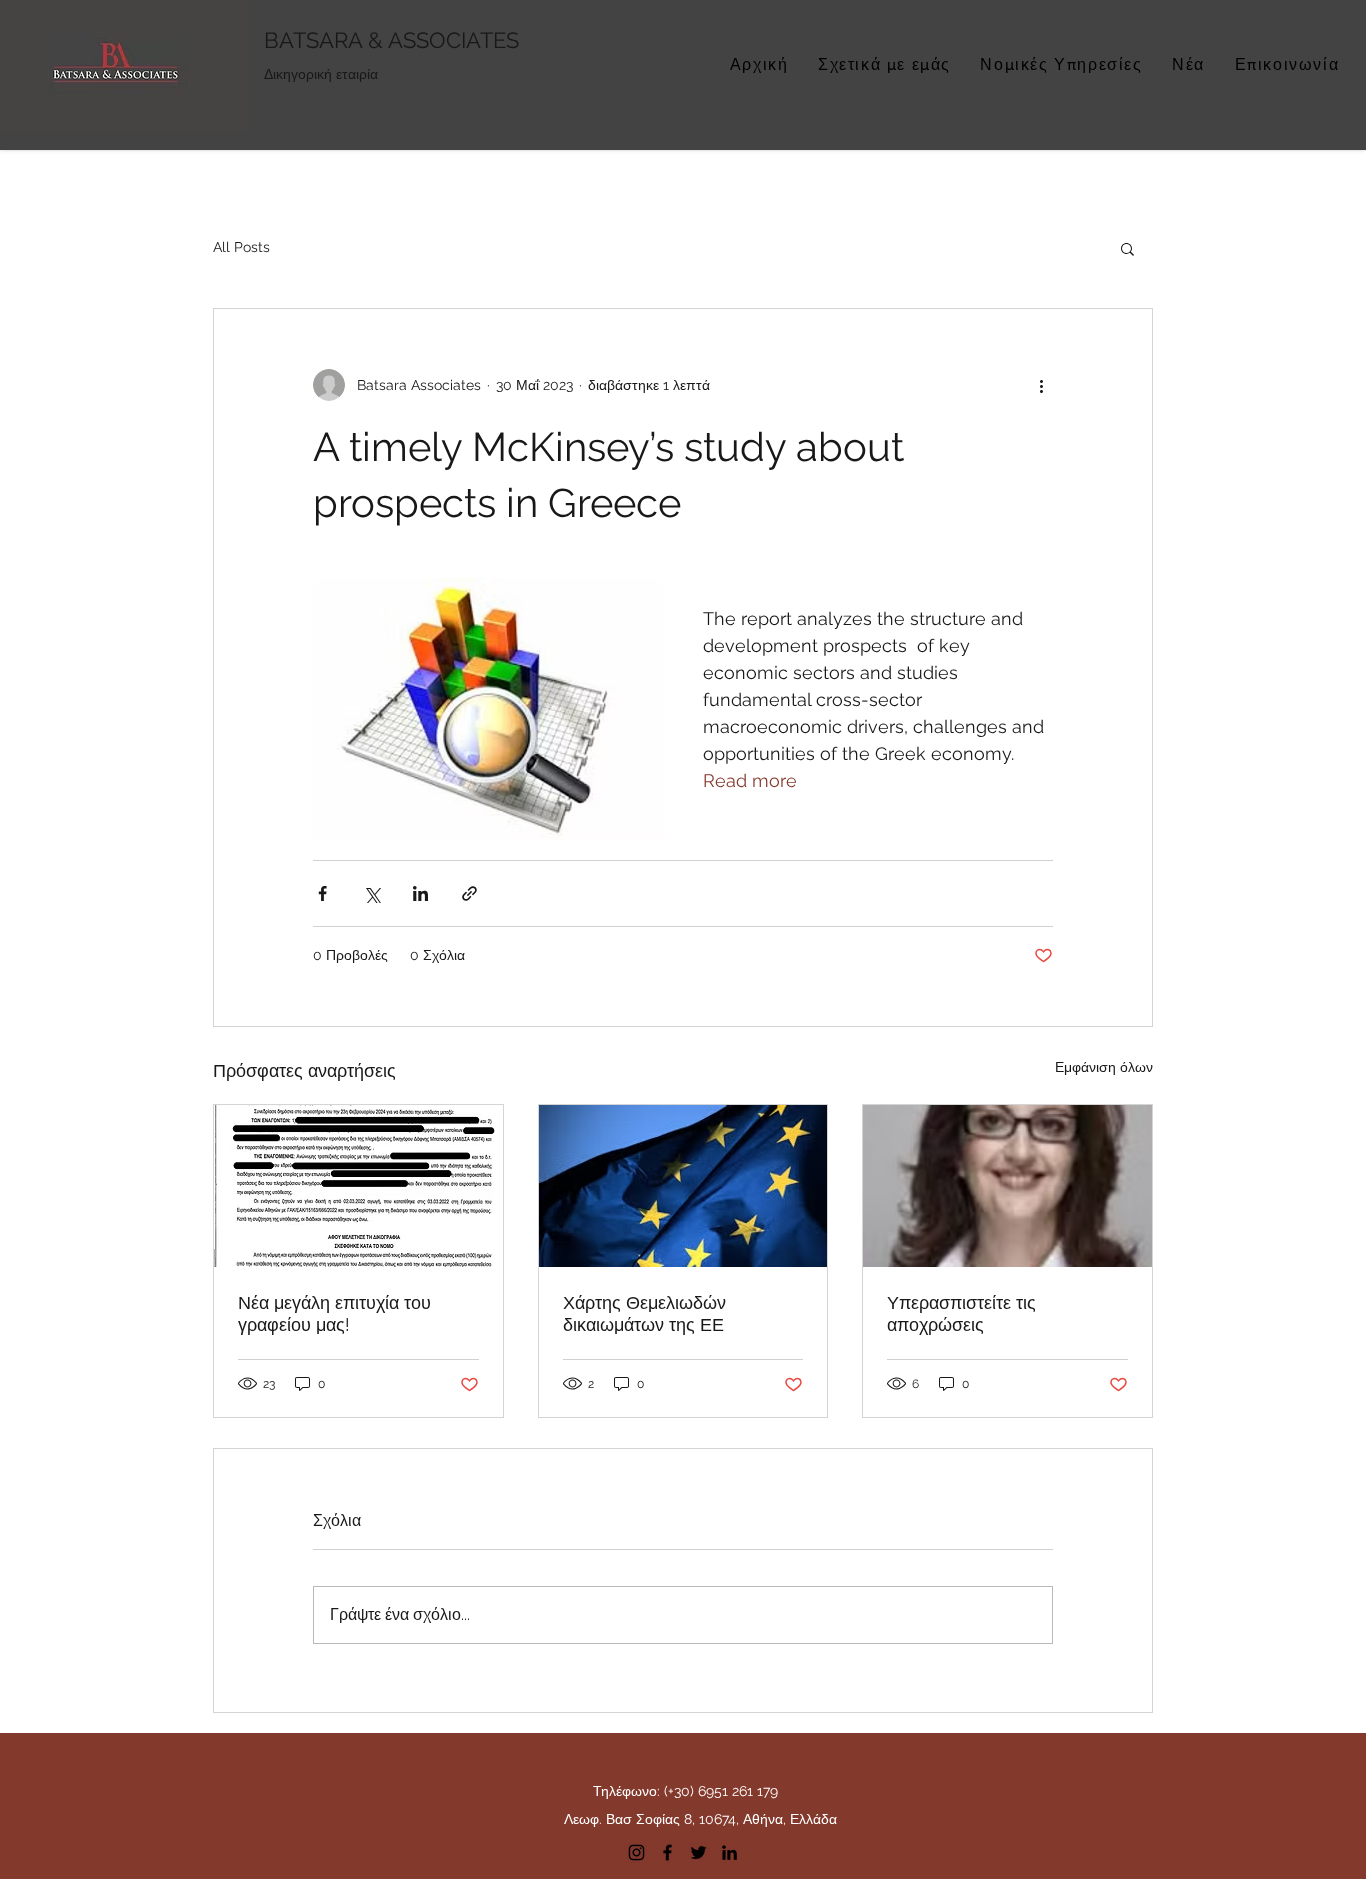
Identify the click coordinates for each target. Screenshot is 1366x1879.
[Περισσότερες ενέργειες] (1041, 385)
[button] (1127, 248)
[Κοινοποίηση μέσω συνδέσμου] (469, 893)
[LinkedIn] (729, 1852)
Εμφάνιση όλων (1104, 1067)
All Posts (241, 247)
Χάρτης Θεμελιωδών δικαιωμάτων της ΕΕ (644, 1313)
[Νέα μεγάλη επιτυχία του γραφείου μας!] (358, 1186)
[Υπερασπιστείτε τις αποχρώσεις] (1007, 1186)
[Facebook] (667, 1852)
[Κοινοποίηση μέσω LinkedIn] (420, 893)
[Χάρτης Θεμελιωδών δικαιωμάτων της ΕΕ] (683, 1186)
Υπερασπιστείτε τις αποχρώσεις (961, 1313)
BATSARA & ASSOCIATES (391, 40)
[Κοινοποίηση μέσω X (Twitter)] (371, 893)
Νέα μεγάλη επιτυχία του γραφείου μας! (334, 1313)
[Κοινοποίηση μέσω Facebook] (322, 893)
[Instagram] (636, 1852)
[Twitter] (698, 1852)
